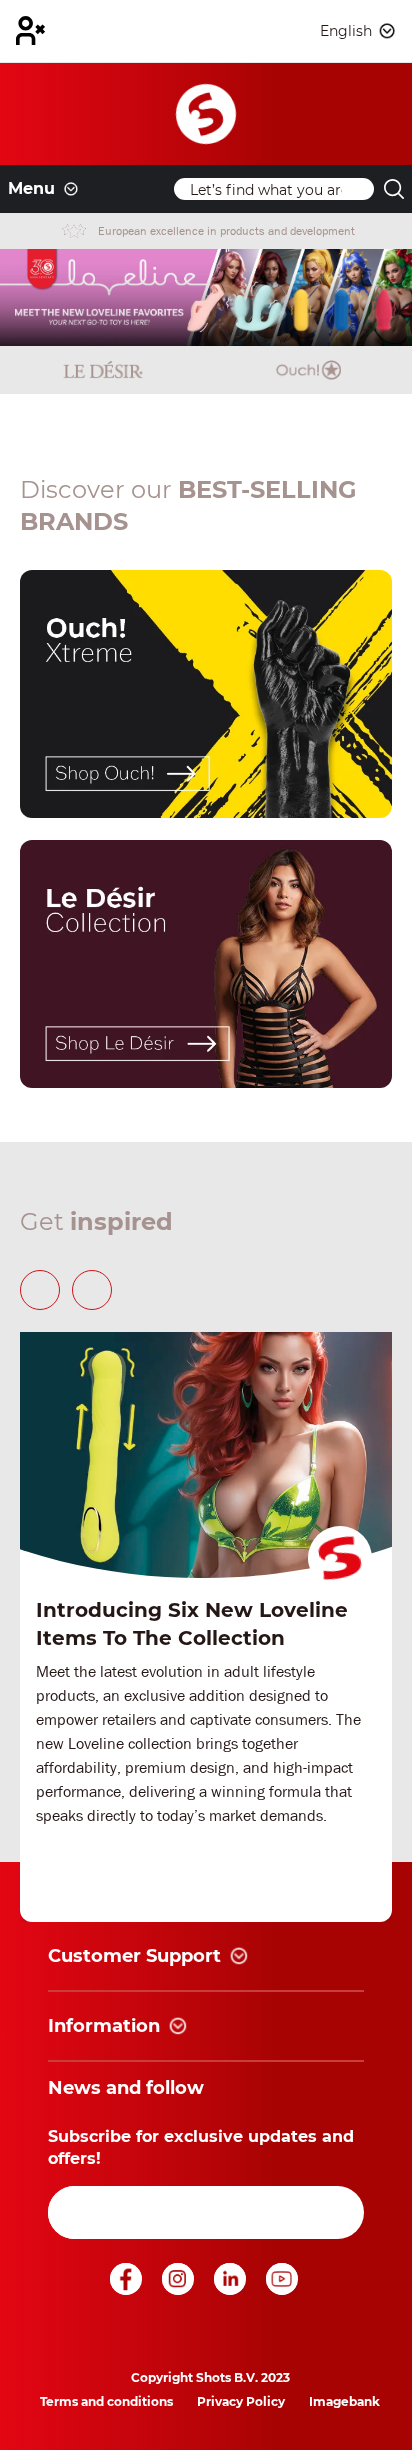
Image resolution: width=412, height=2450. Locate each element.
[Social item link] (128, 2289)
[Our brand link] (206, 694)
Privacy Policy (241, 2401)
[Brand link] (103, 370)
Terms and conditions (106, 2401)
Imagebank (344, 2401)
